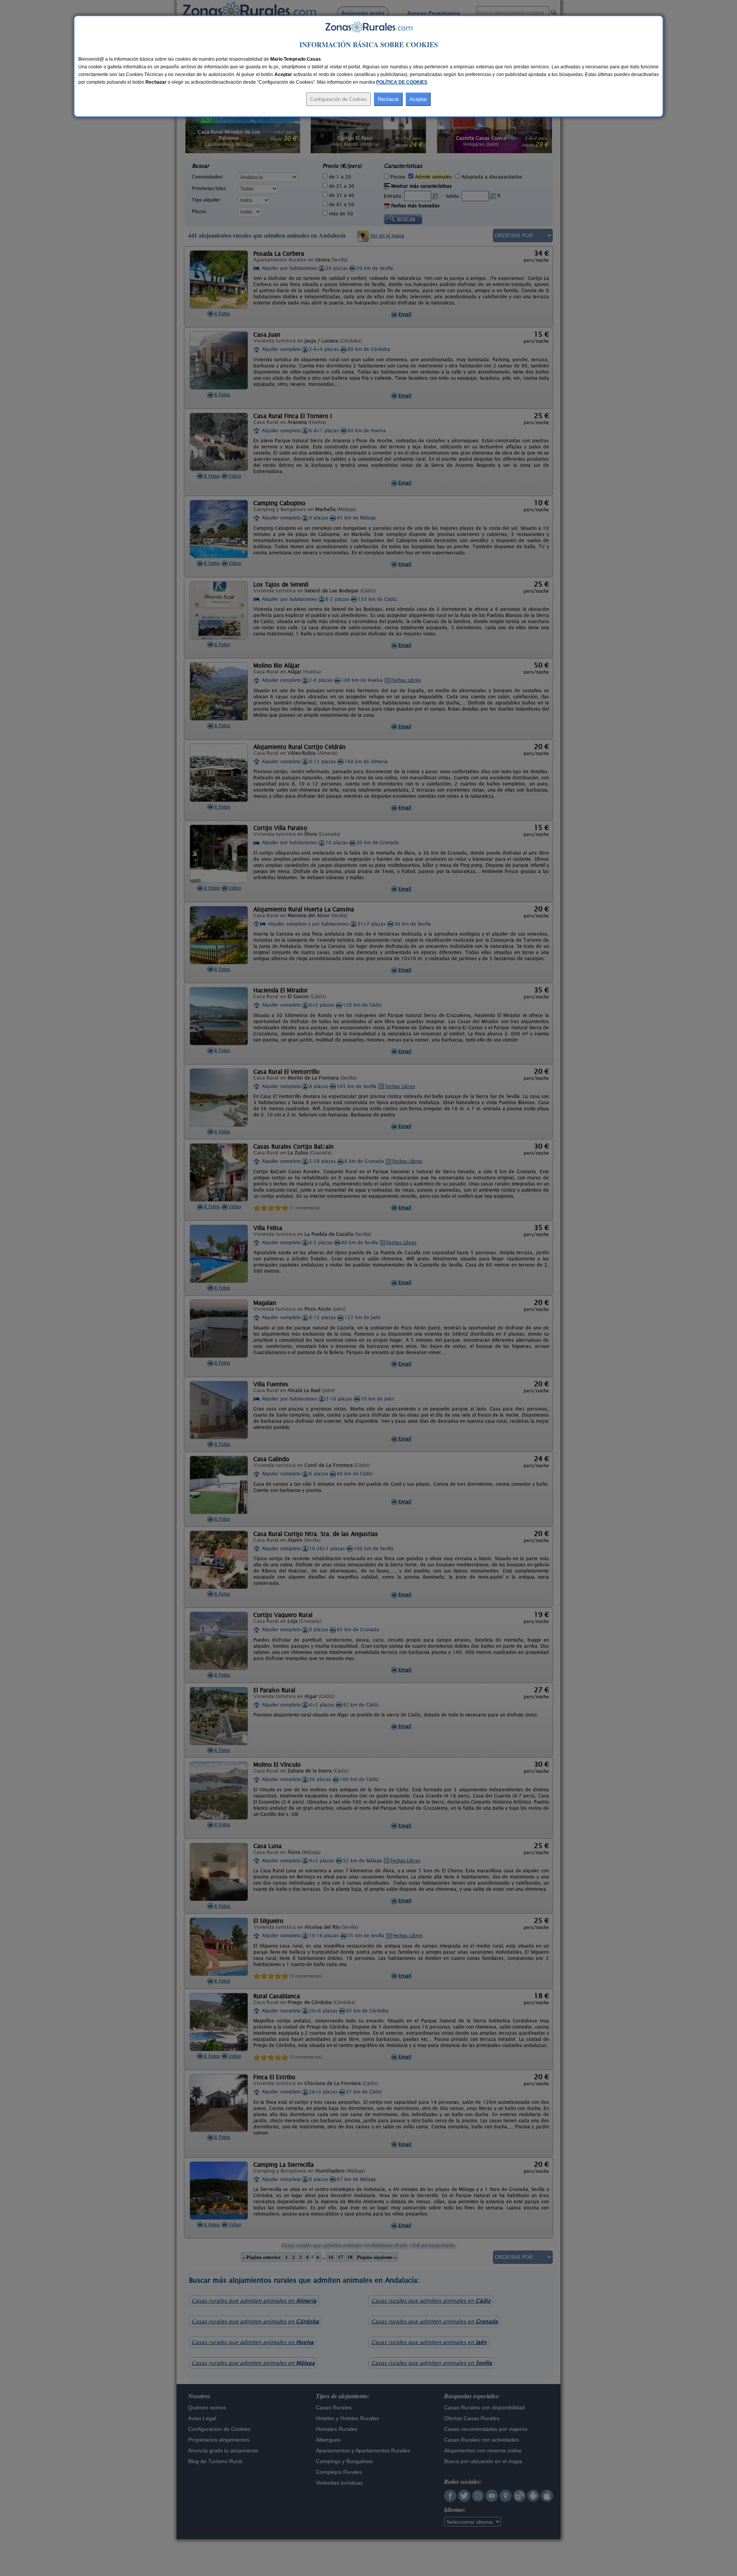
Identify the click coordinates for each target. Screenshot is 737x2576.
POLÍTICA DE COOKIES (402, 82)
